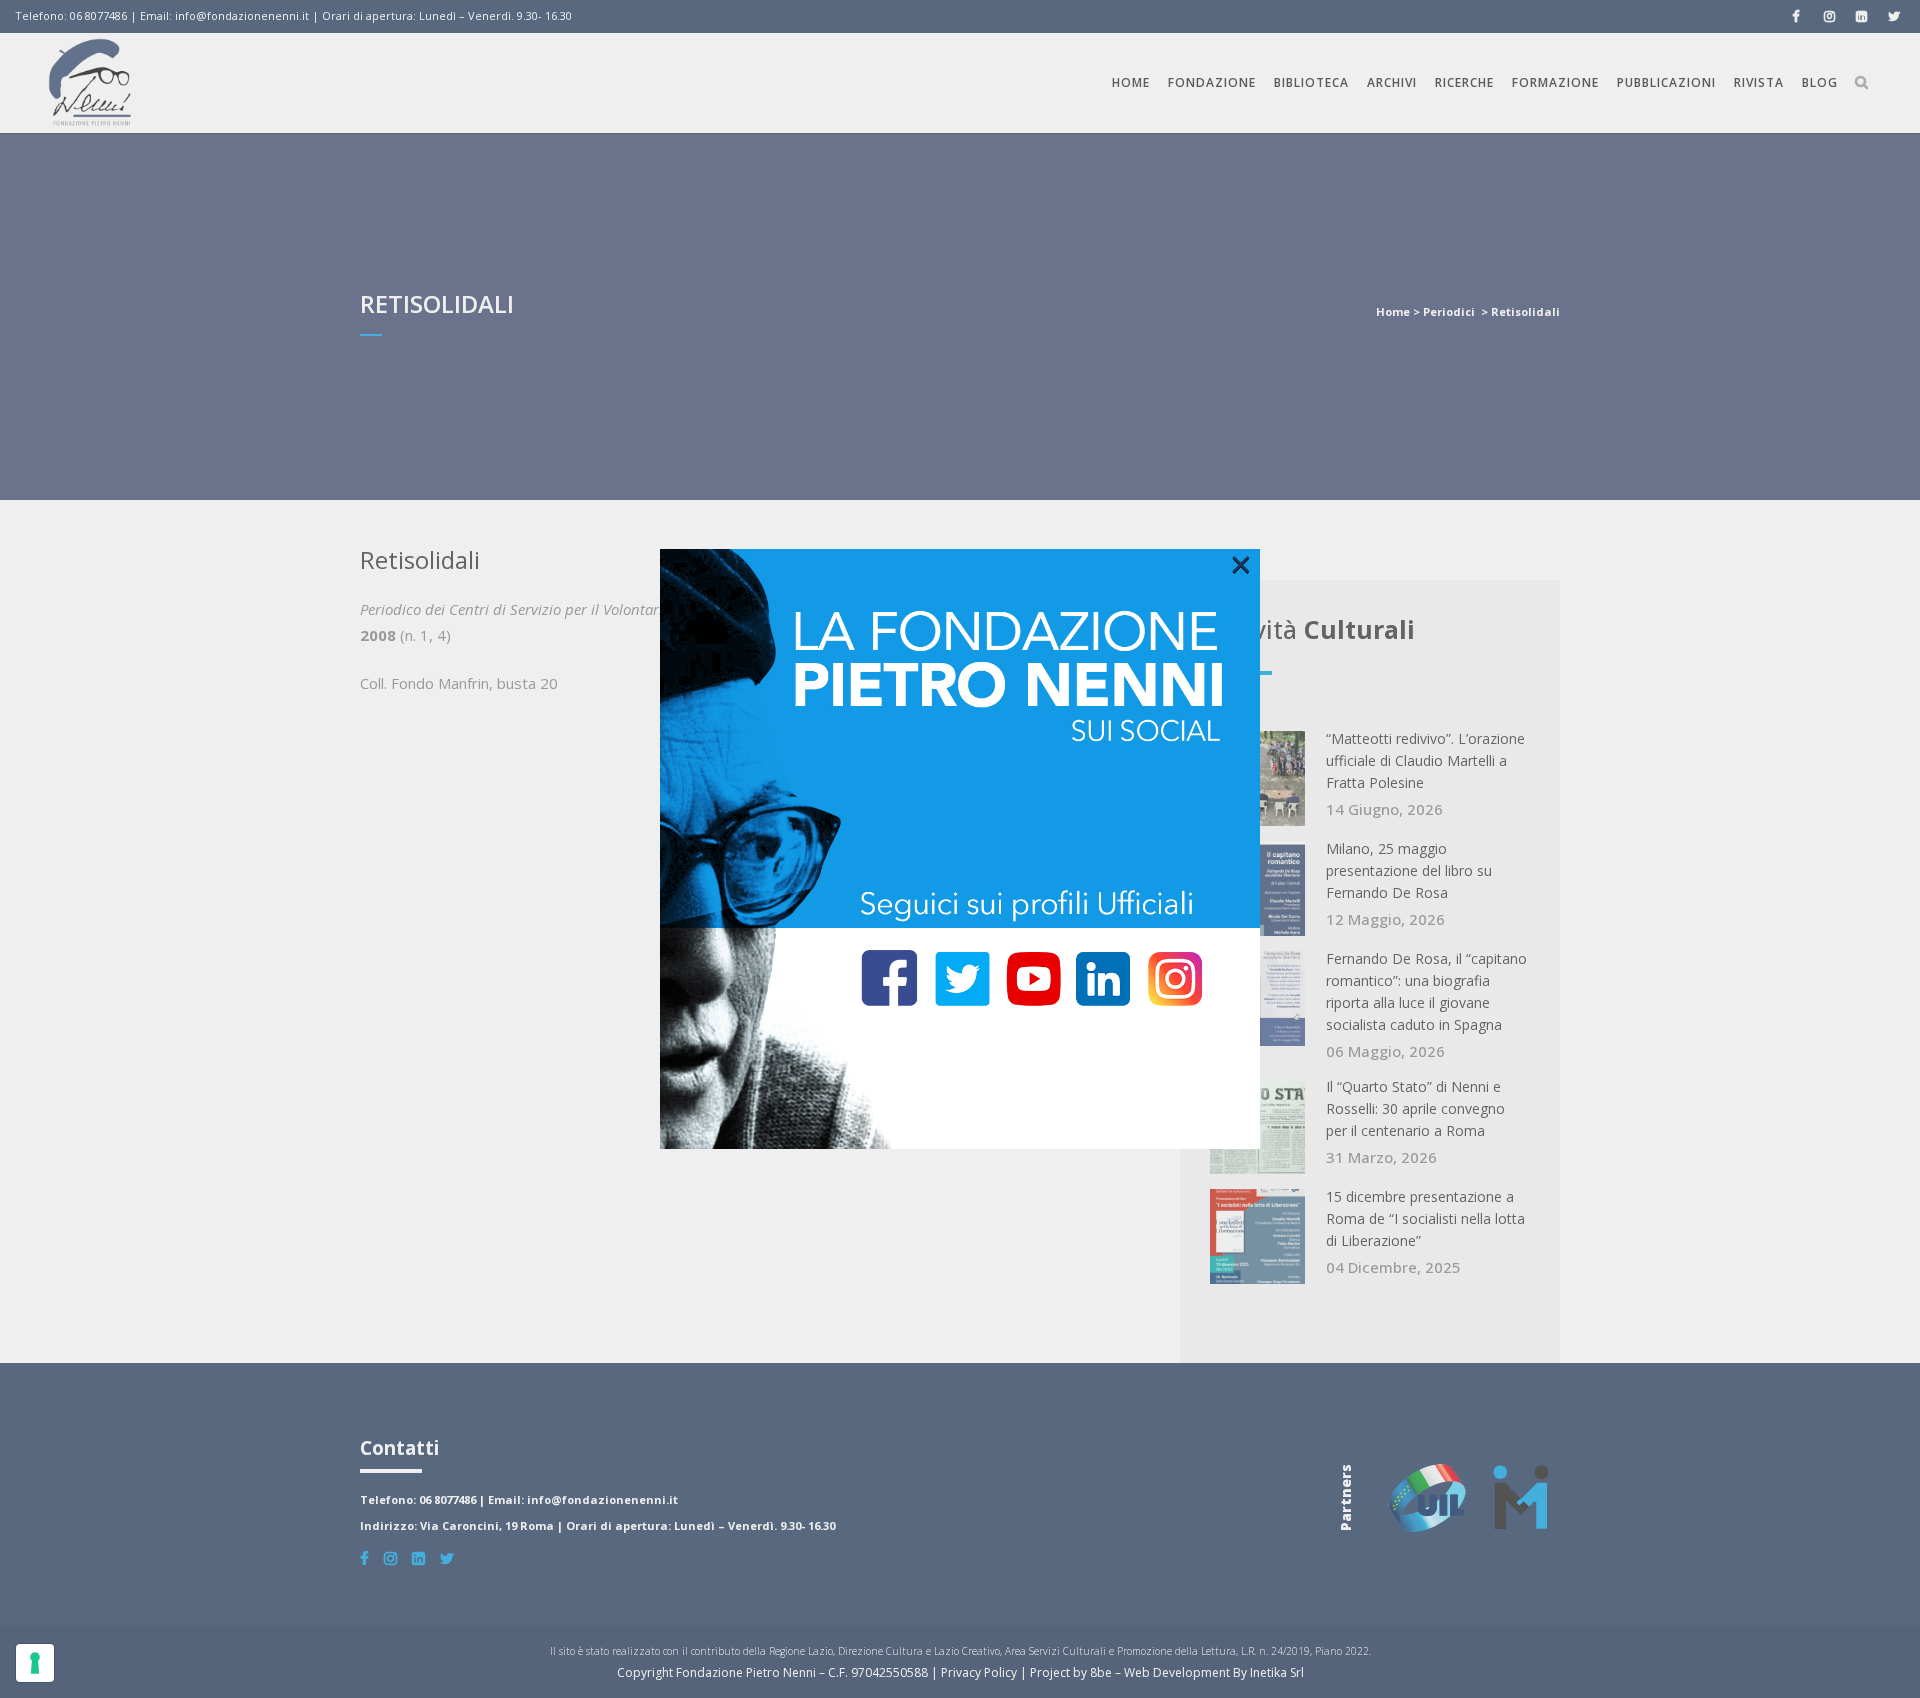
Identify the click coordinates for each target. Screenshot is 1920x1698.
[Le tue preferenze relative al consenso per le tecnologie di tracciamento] (35, 1663)
